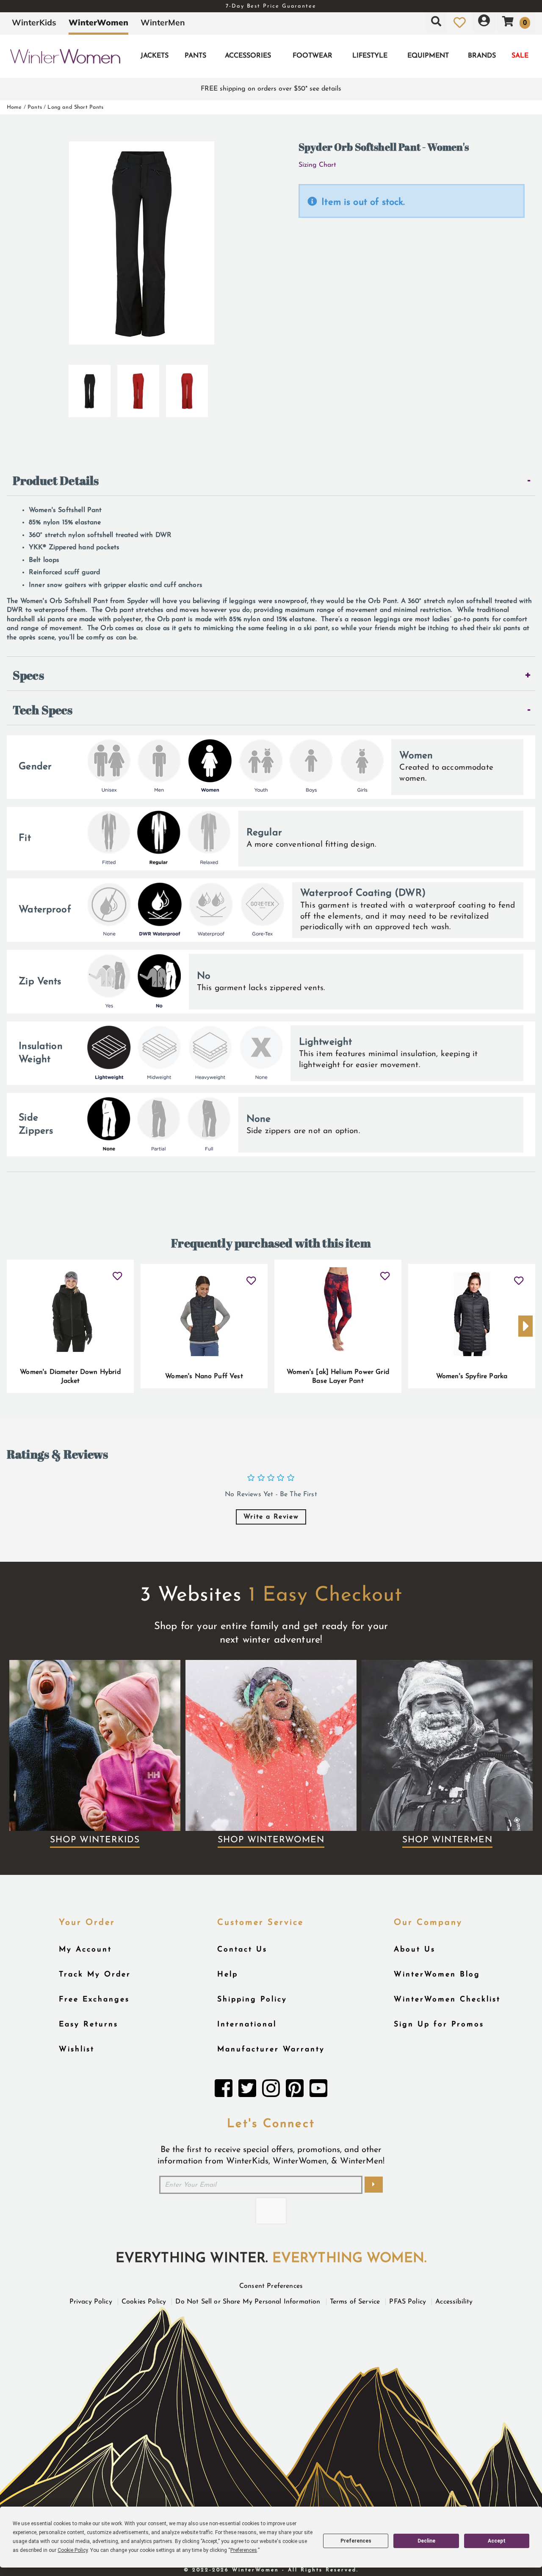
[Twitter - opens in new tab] (247, 2091)
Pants (195, 56)
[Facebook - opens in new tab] (224, 2091)
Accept (497, 2541)
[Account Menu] (484, 22)
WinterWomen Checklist (447, 1999)
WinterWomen (98, 22)
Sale (520, 56)
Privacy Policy (91, 2302)
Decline (426, 2541)
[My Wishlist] (460, 22)
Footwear (312, 56)
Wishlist (77, 2049)
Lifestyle (370, 56)
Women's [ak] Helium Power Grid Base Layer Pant (338, 1377)
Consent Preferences (271, 2286)
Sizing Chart (317, 165)
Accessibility (454, 2302)
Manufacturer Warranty (271, 2049)
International (247, 2024)
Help (228, 1975)
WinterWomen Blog (437, 1975)
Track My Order (95, 1975)
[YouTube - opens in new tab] (318, 2091)
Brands (482, 56)
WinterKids (34, 22)
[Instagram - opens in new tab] (271, 2091)
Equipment (428, 56)
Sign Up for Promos (439, 2024)
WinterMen (163, 22)
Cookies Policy (144, 2302)
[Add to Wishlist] (118, 1273)
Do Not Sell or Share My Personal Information (248, 2302)
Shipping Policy (252, 1999)
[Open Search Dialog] (436, 22)
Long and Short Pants (75, 107)
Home (14, 107)
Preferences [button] (244, 2550)
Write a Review (271, 1517)
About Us (415, 1950)
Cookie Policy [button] (73, 2550)
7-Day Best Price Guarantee (271, 6)
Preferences (356, 2541)
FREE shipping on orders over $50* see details (271, 89)
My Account (85, 1950)
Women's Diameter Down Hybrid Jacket (70, 1377)
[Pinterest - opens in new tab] (295, 2091)
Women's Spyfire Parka (472, 1376)
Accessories (248, 56)
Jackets (155, 56)
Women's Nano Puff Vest (204, 1376)
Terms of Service (355, 2302)
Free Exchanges (94, 1999)
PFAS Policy (408, 2302)
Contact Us (242, 1950)
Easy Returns (88, 2024)
